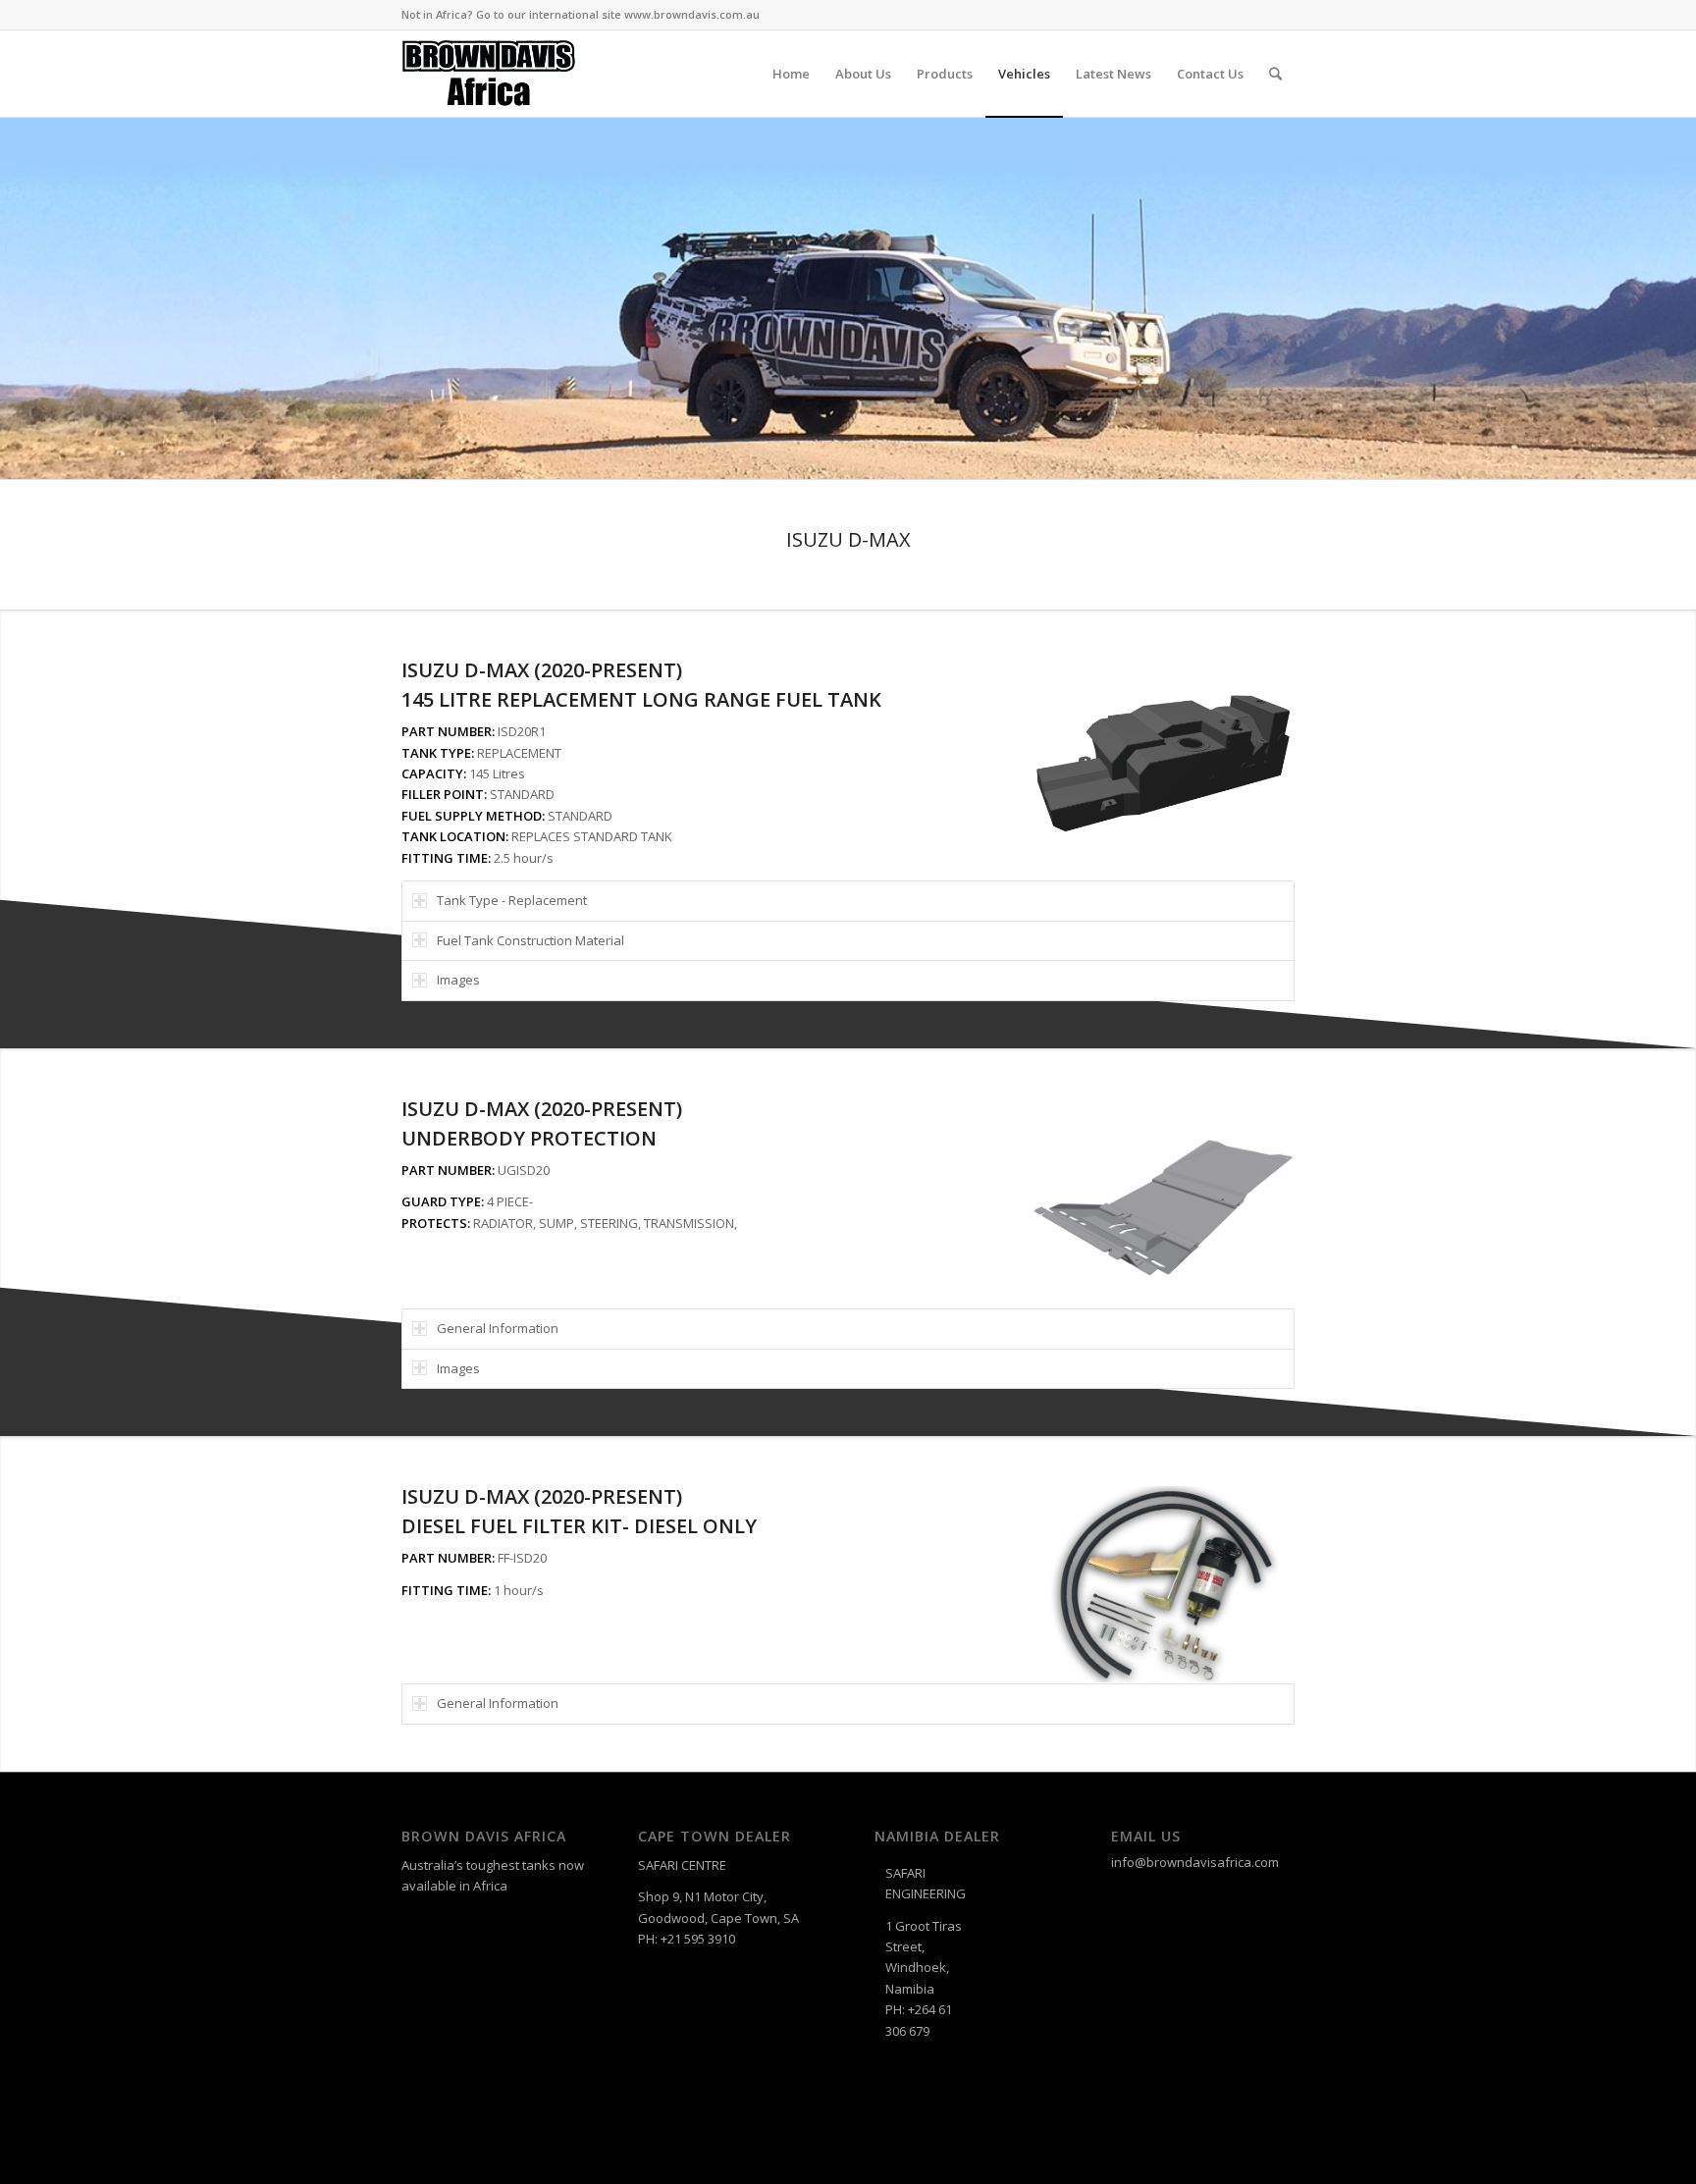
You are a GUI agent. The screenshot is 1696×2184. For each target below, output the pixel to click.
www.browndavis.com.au (692, 14)
